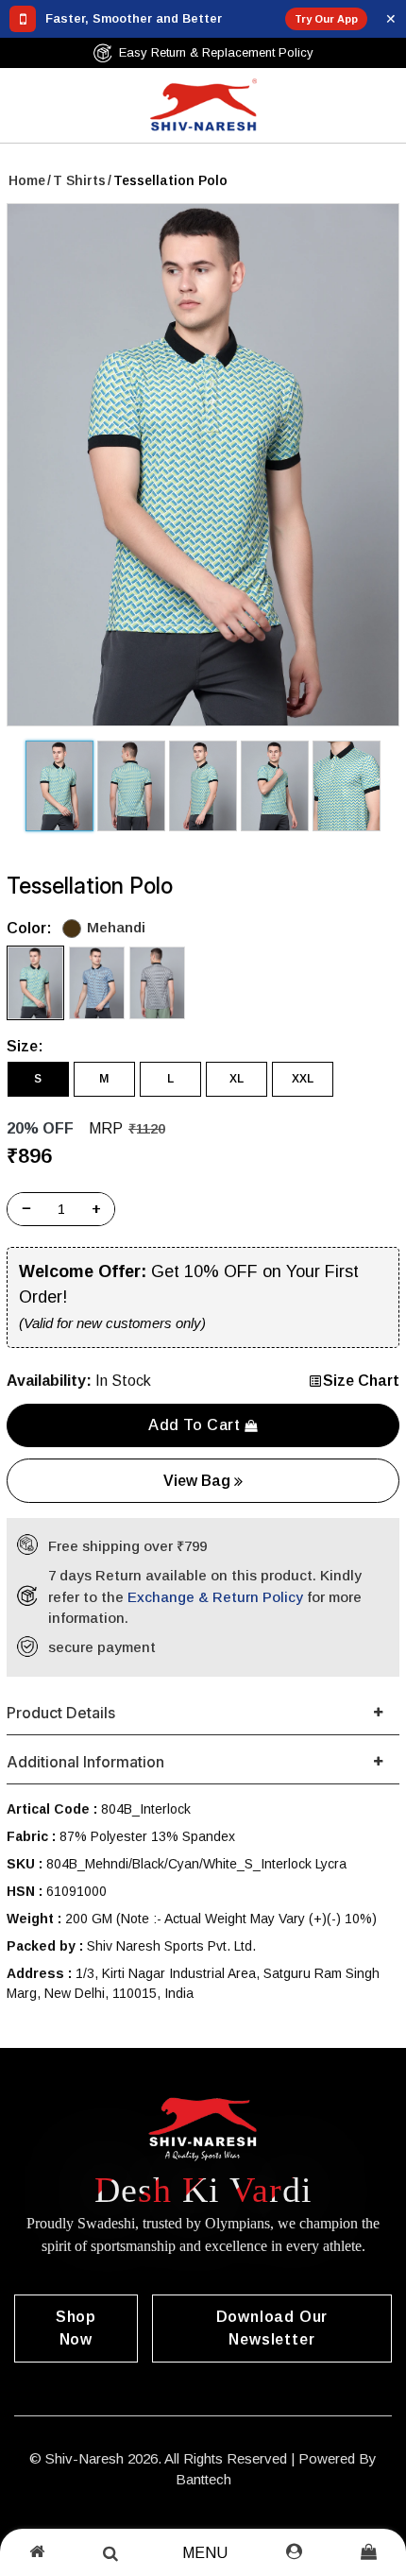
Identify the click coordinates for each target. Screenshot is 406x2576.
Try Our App (326, 19)
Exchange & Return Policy (215, 1597)
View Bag (199, 1481)
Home (27, 180)
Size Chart (361, 1381)
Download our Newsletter (272, 2328)
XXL (303, 1079)
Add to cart (196, 1425)
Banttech (203, 2479)
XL (237, 1079)
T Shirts (79, 180)
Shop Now (76, 2328)
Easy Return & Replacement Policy (216, 52)
